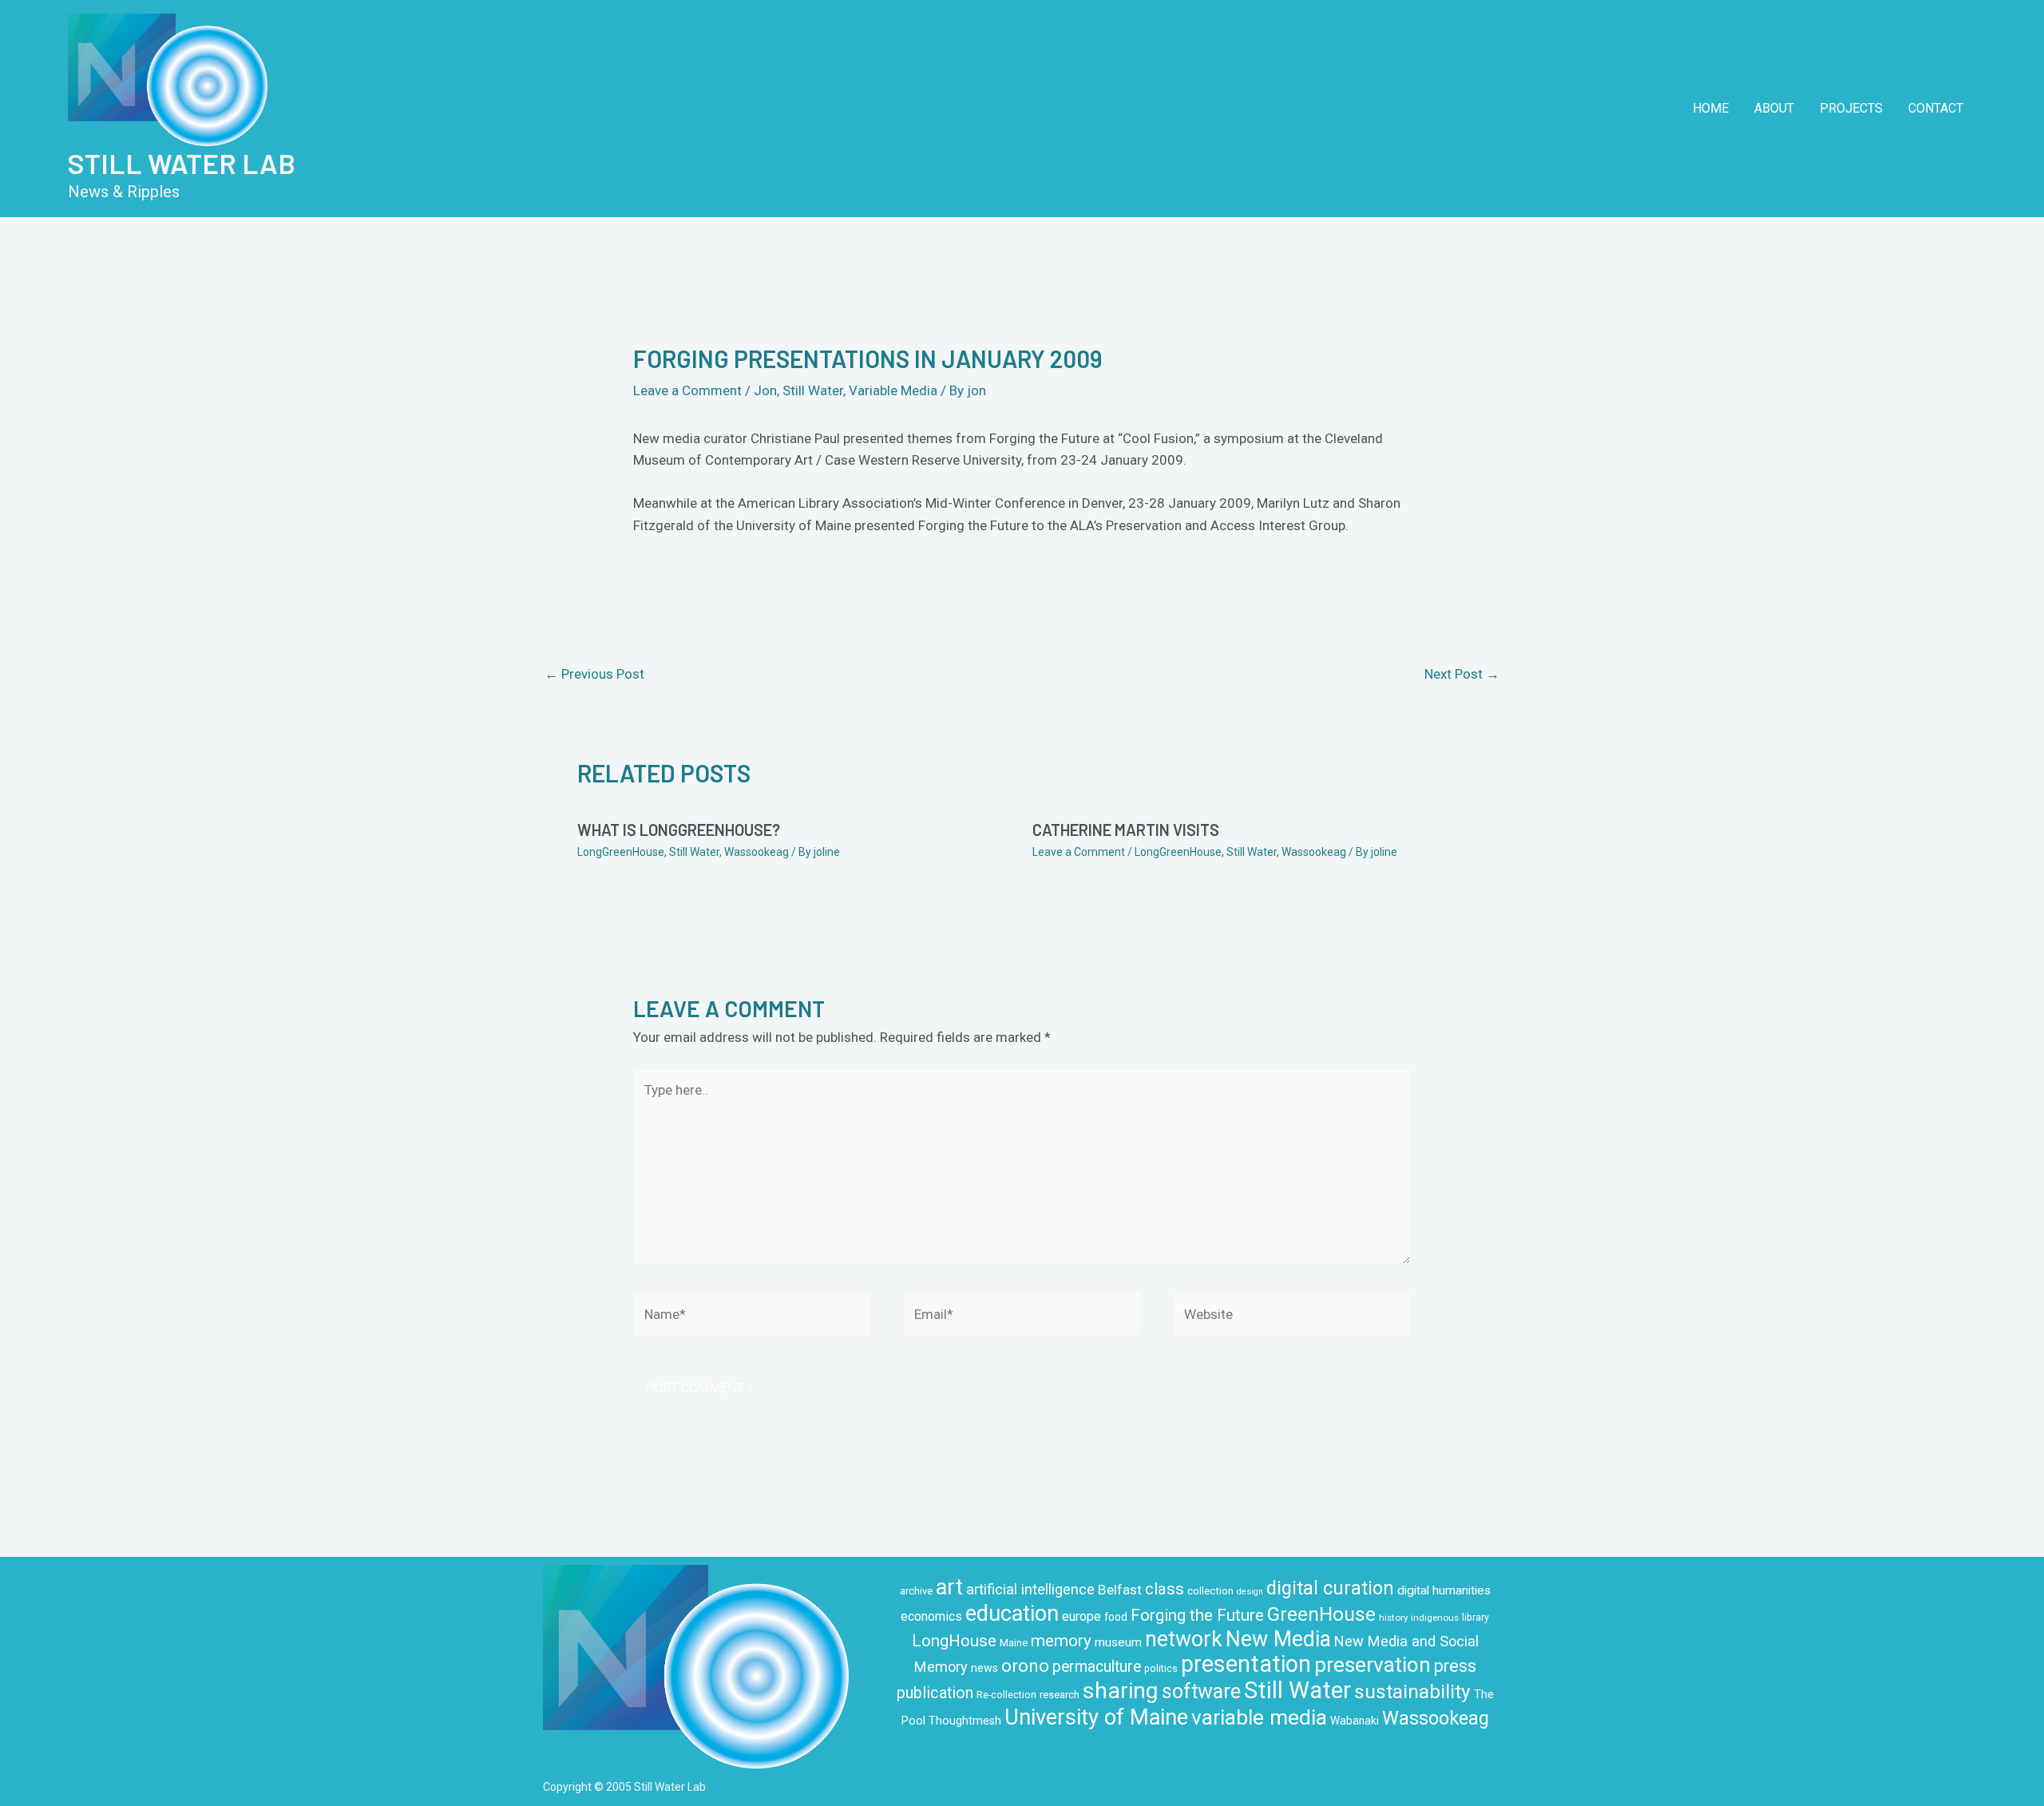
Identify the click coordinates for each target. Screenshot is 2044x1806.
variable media (1259, 1717)
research (1060, 1695)
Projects (1851, 108)
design (1250, 1592)
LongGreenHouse (621, 852)
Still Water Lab (182, 163)
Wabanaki (1355, 1721)
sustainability (1412, 1691)
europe (1081, 1616)
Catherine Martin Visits (1126, 830)
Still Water (813, 390)
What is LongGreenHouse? (679, 830)
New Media (1278, 1639)
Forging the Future (1197, 1615)
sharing (1121, 1691)
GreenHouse (1321, 1614)
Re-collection (1006, 1695)
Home (1711, 108)
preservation (1373, 1665)
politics (1161, 1669)
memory (1061, 1641)
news (984, 1668)
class (1165, 1589)
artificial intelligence (1030, 1589)
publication (935, 1693)
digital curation (1330, 1588)
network (1184, 1639)
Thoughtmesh (965, 1721)
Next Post (1462, 674)
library (1476, 1618)
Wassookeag (757, 852)
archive (916, 1591)
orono (1025, 1665)
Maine (1014, 1643)
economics (931, 1616)
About (1774, 108)
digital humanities (1444, 1590)
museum (1118, 1642)
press (1455, 1666)
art (949, 1587)
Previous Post (594, 674)
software (1201, 1691)
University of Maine (1096, 1717)
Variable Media (893, 390)
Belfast (1120, 1590)
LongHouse (954, 1641)
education (1012, 1614)
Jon (765, 390)
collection (1210, 1591)
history (1393, 1618)
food (1116, 1617)
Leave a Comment (687, 390)
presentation (1246, 1664)
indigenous (1435, 1618)
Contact (1936, 108)
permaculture (1097, 1667)
